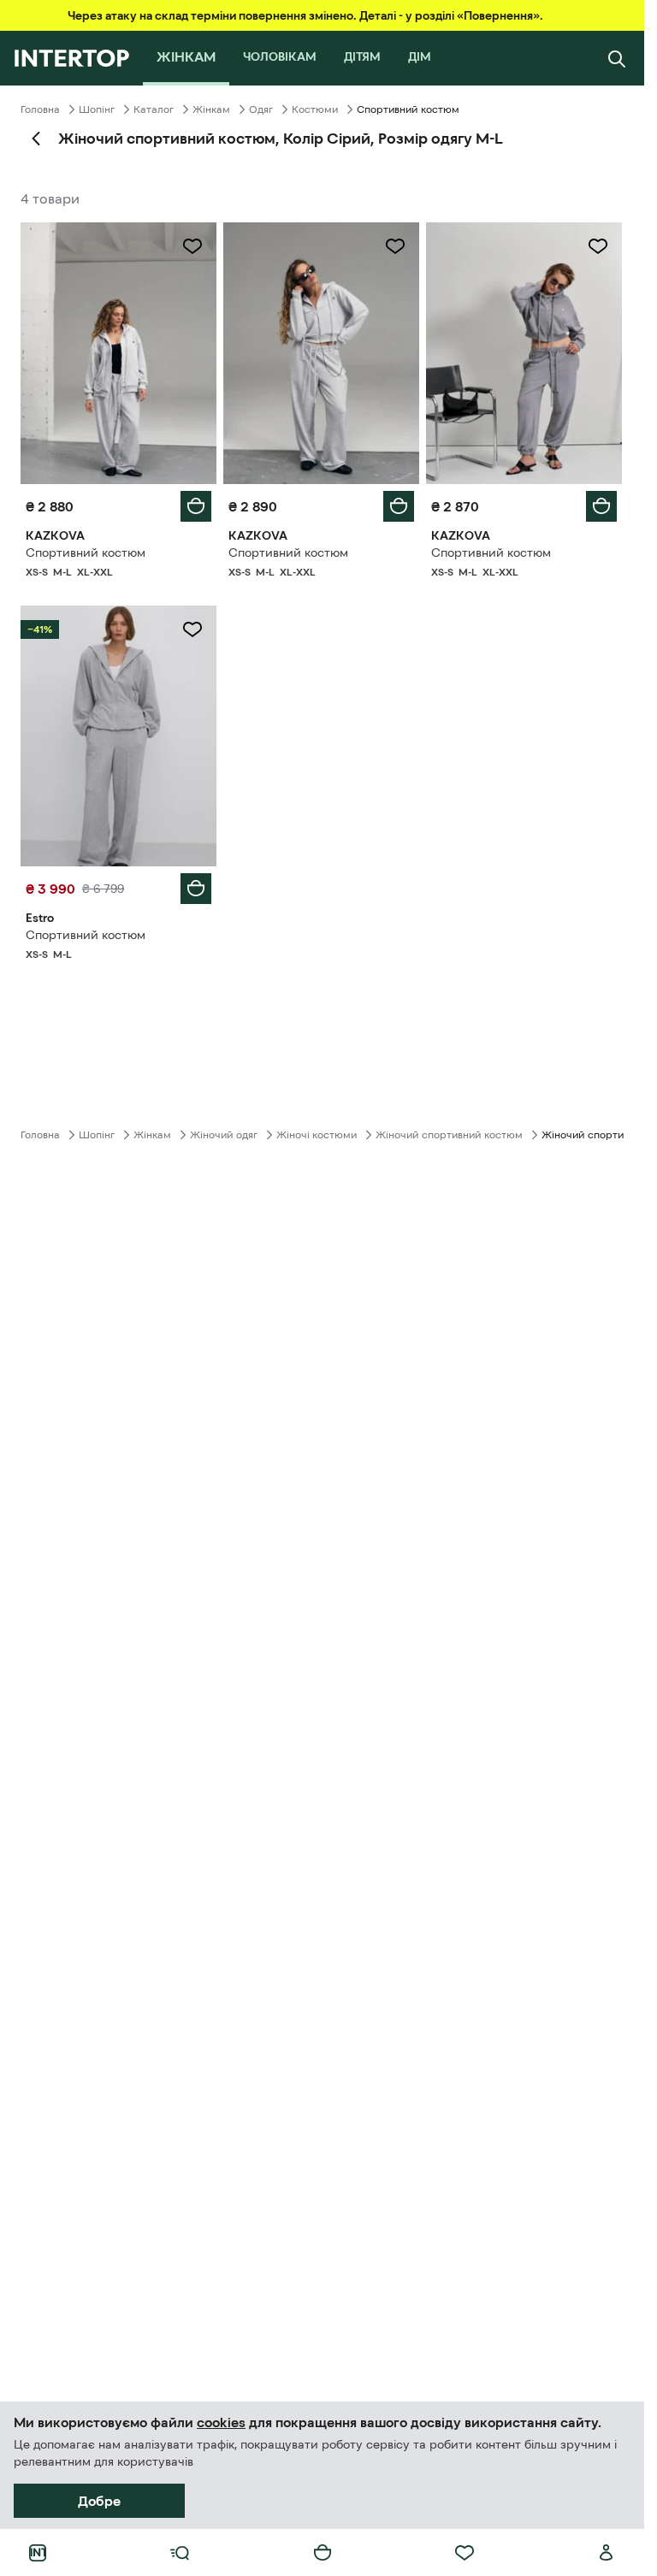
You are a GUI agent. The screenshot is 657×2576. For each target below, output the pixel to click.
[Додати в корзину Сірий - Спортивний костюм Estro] (196, 889)
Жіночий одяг (224, 1135)
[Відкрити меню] (180, 2553)
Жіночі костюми (317, 1135)
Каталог (154, 109)
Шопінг (97, 109)
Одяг (261, 109)
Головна (40, 109)
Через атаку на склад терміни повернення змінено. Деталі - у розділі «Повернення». (305, 15)
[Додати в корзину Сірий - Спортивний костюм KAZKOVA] (196, 506)
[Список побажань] (465, 2553)
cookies (221, 2422)
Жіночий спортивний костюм (449, 1135)
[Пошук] (617, 58)
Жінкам (211, 109)
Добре (99, 2501)
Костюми (315, 109)
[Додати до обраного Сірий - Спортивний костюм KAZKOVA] (192, 246)
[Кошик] (323, 2553)
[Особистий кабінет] (607, 2553)
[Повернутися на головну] (71, 58)
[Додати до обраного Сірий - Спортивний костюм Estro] (192, 629)
